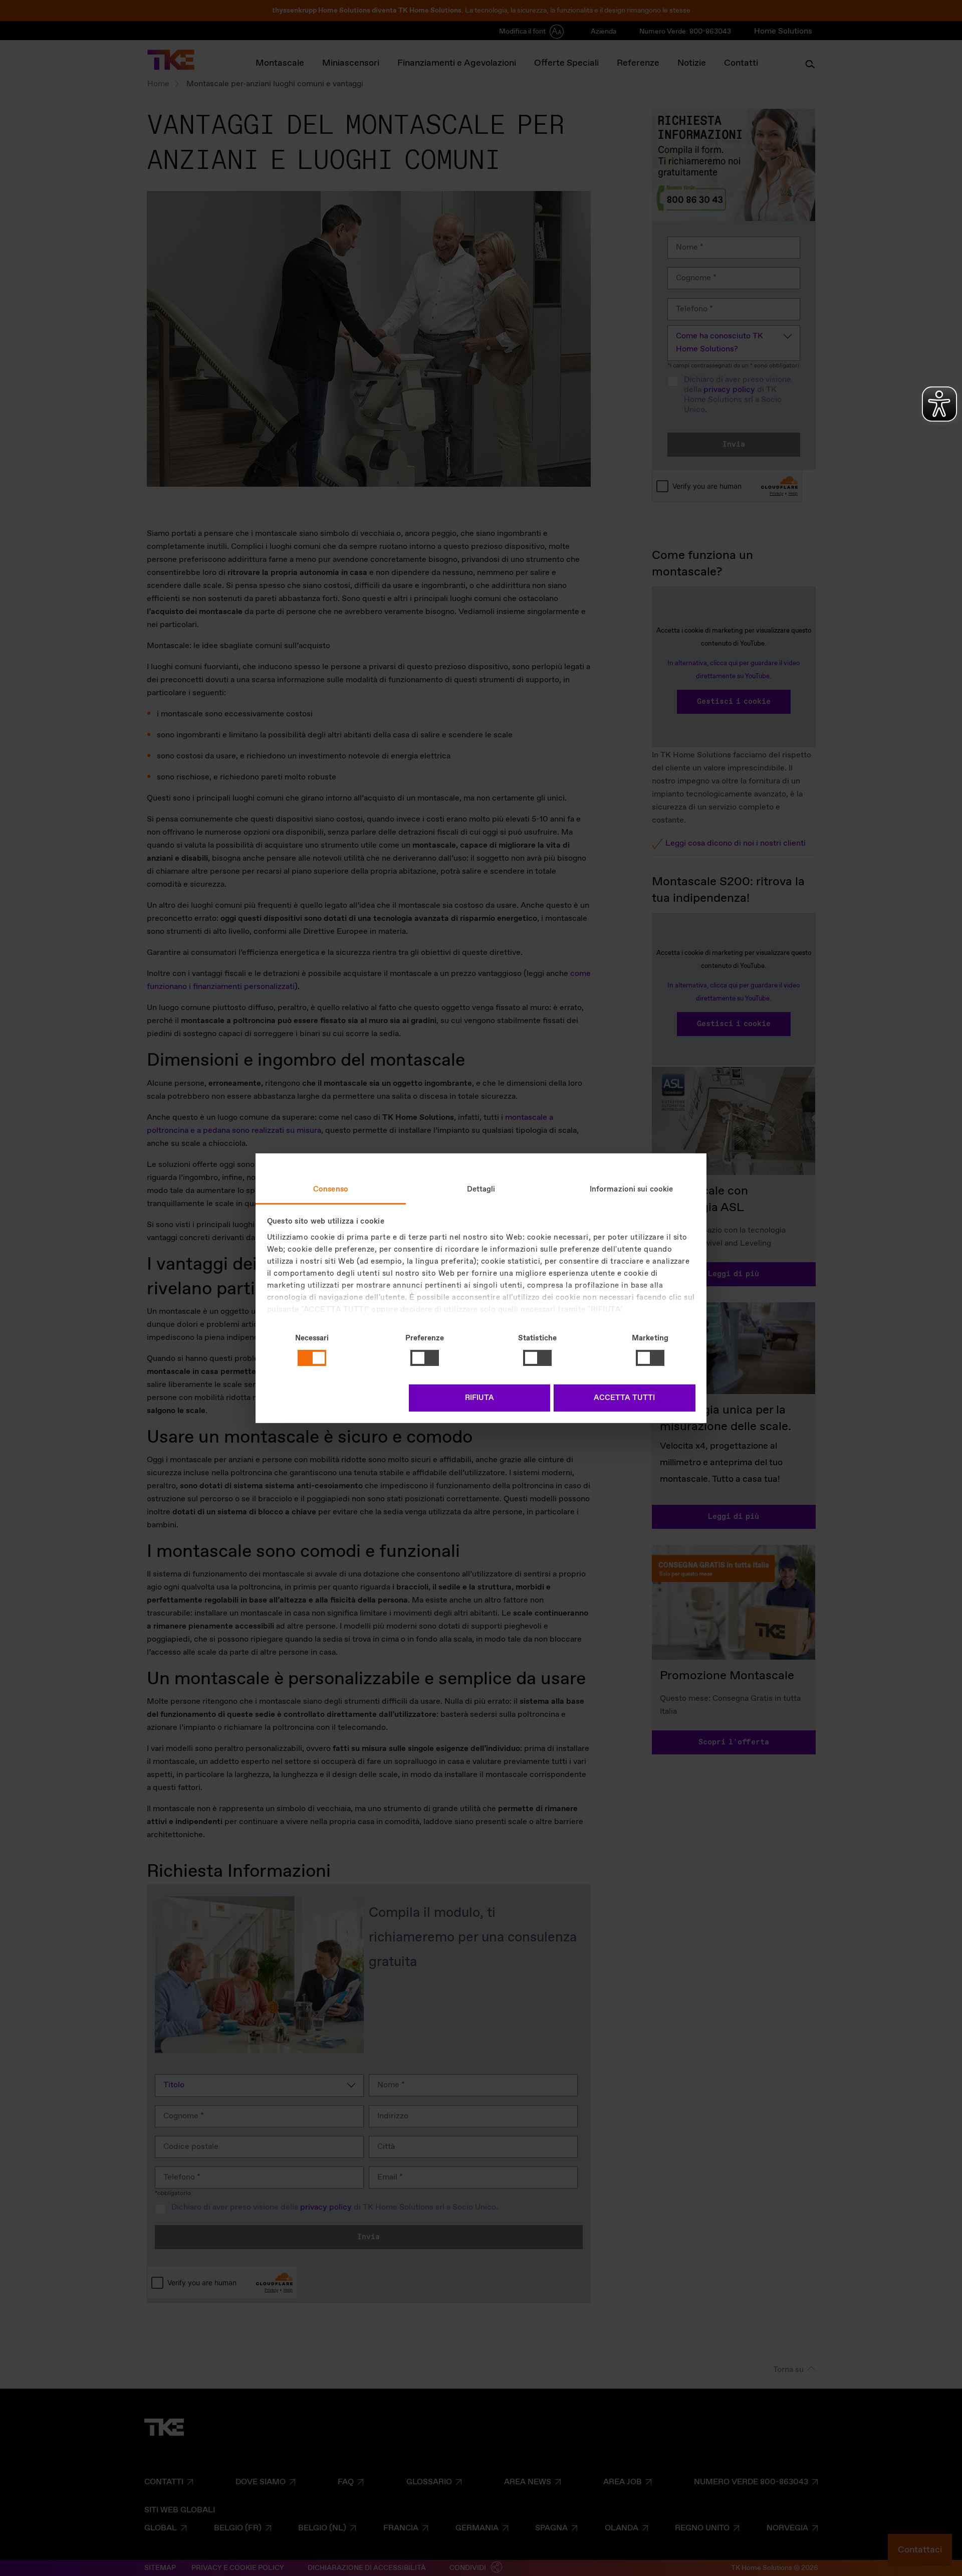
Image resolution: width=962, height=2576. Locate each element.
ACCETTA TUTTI (624, 1398)
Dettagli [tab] (481, 1189)
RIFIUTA (479, 1398)
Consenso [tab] (331, 1189)
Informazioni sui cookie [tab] (631, 1189)
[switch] (425, 1358)
